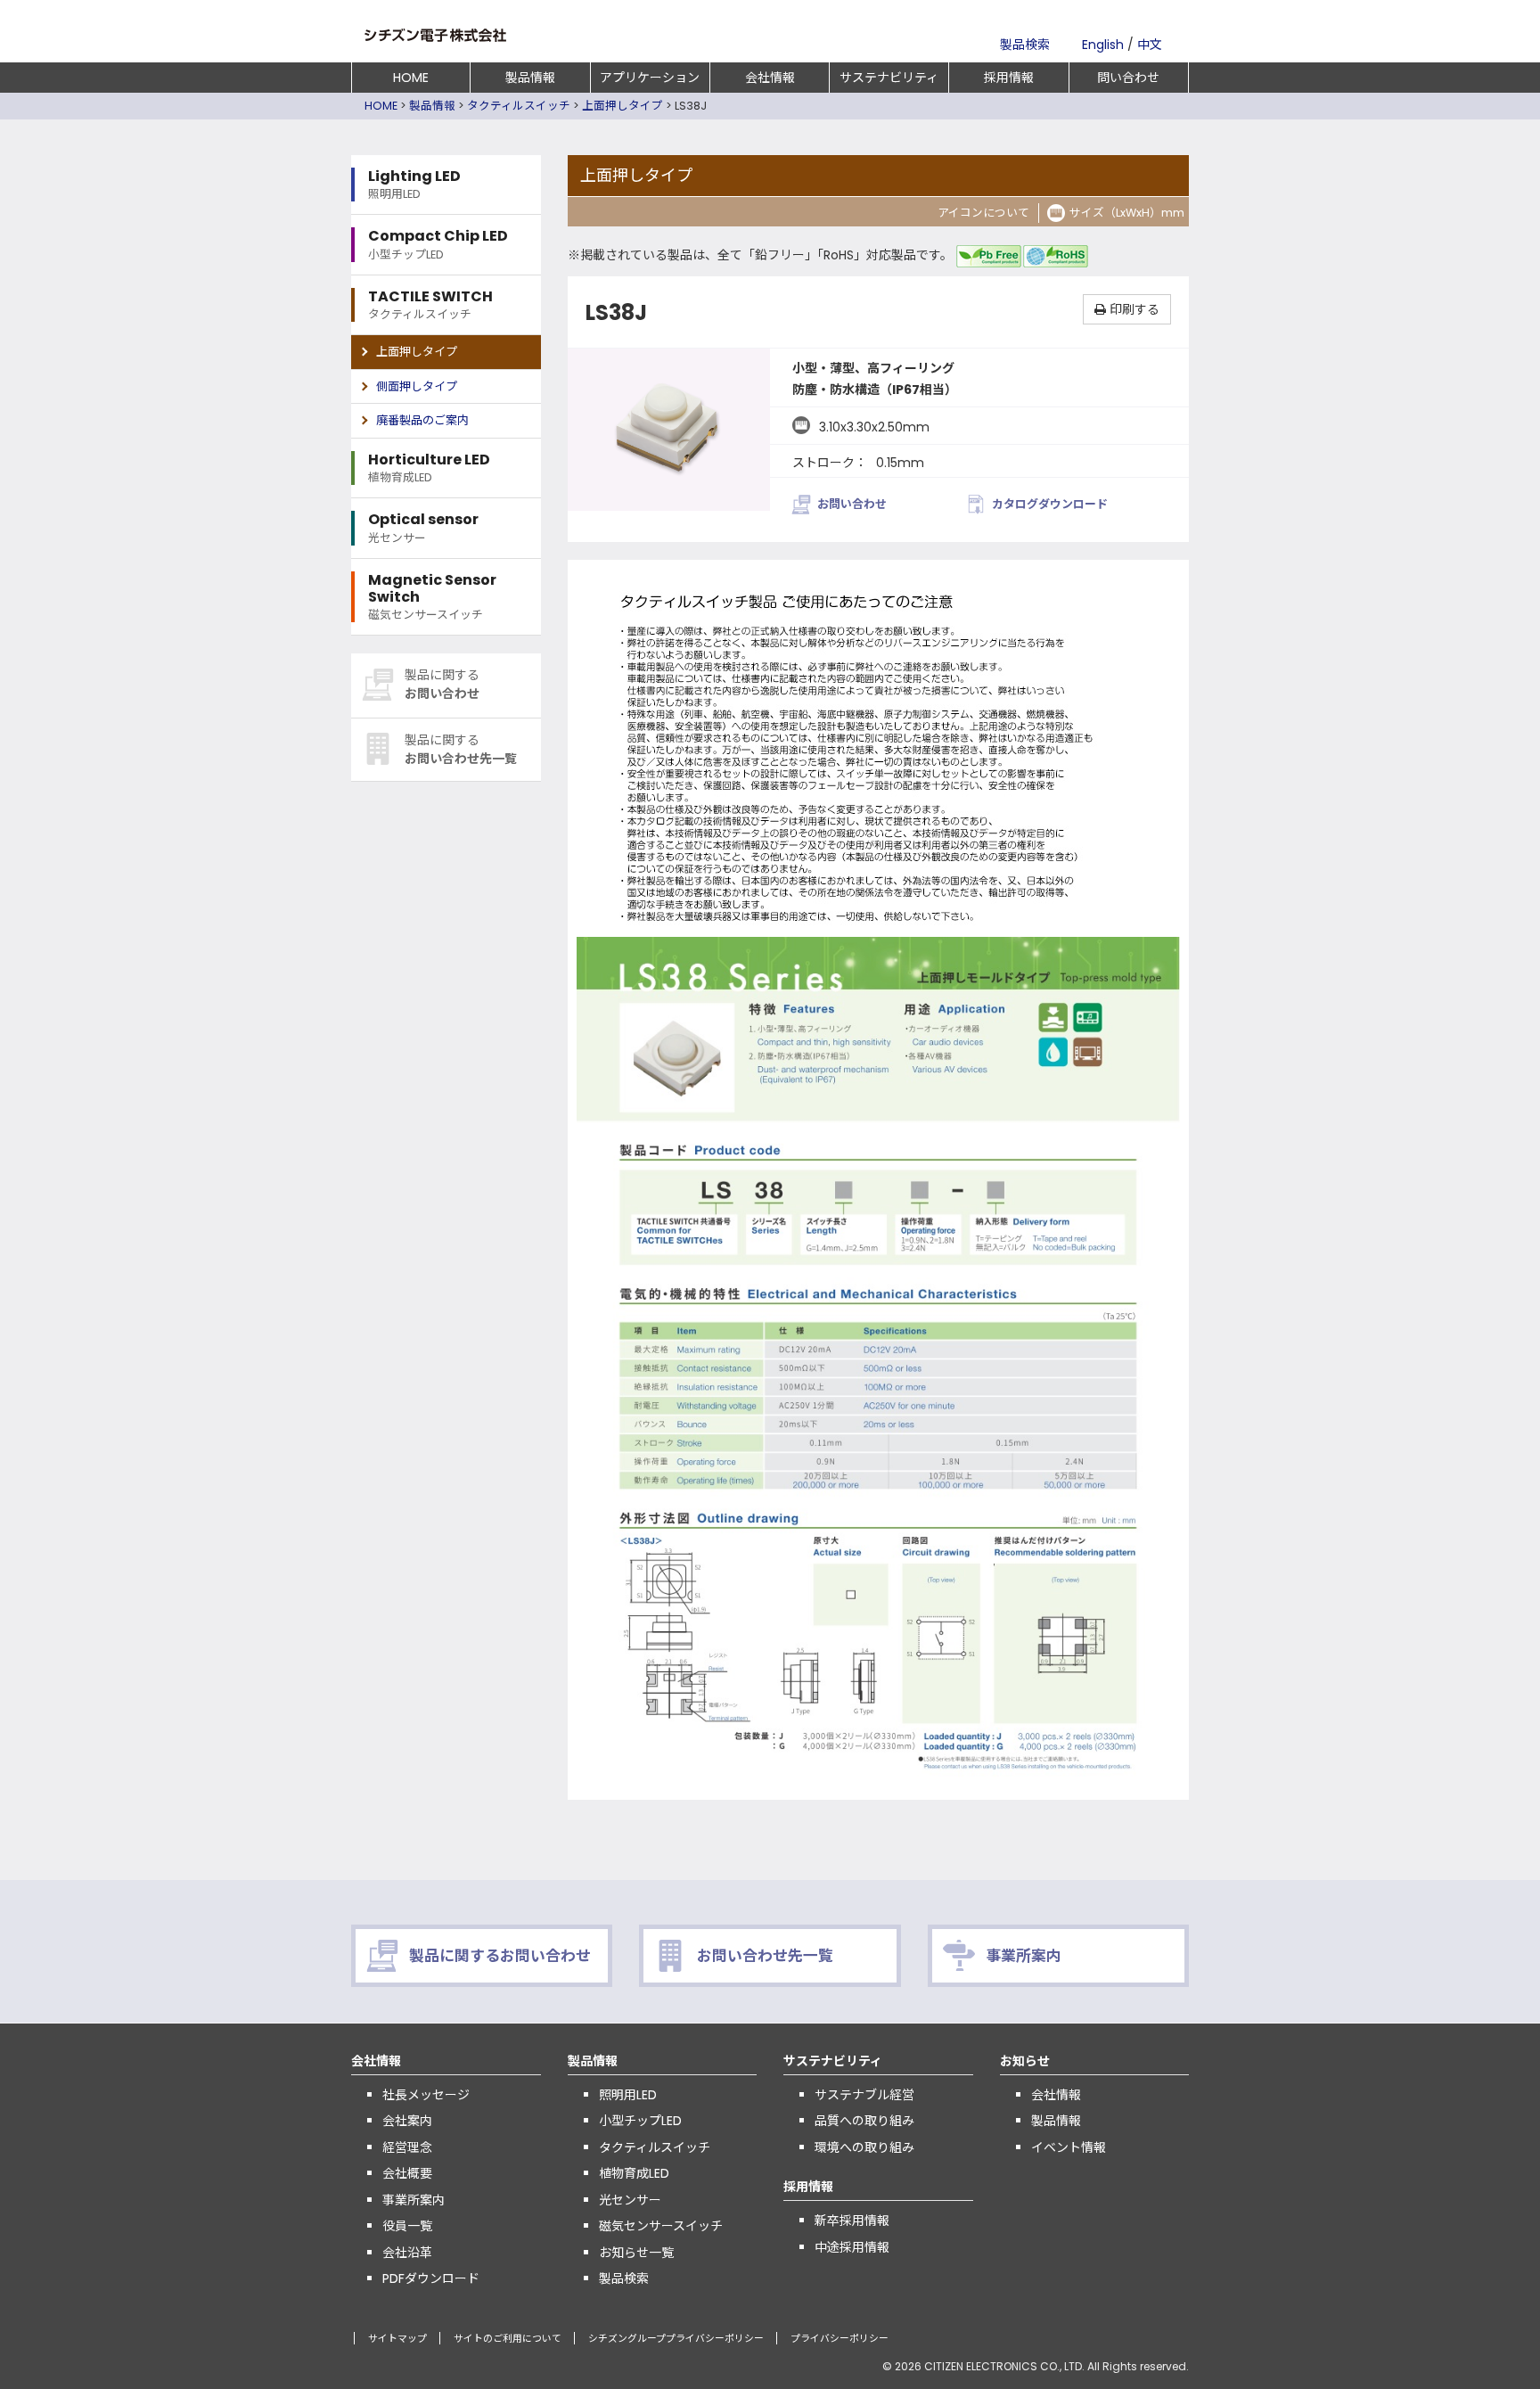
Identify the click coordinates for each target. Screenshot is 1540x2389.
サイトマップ (397, 2339)
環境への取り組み (864, 2147)
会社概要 (407, 2173)
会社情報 (770, 78)
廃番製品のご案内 (422, 420)
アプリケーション (650, 78)
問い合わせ (1128, 78)
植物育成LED (634, 2173)
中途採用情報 (852, 2247)
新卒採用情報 (852, 2221)
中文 (1150, 45)
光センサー (630, 2200)
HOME (411, 78)
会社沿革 (407, 2253)
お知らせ (1025, 2061)
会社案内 (407, 2121)
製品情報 (530, 78)
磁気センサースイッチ (661, 2226)
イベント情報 (1069, 2147)
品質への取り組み (864, 2121)
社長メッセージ (426, 2095)
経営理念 (407, 2147)
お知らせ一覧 (636, 2253)
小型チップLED (640, 2121)
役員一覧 (407, 2226)
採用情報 (1009, 78)
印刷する (1133, 309)
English (1103, 45)
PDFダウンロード (431, 2278)
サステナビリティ (889, 78)
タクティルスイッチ (519, 106)
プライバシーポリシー (840, 2339)
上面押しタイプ (623, 106)
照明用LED (628, 2095)
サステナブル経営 (864, 2095)
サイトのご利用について (508, 2339)
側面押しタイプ (417, 386)
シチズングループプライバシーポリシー (676, 2339)
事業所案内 (414, 2200)
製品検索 (1025, 45)
